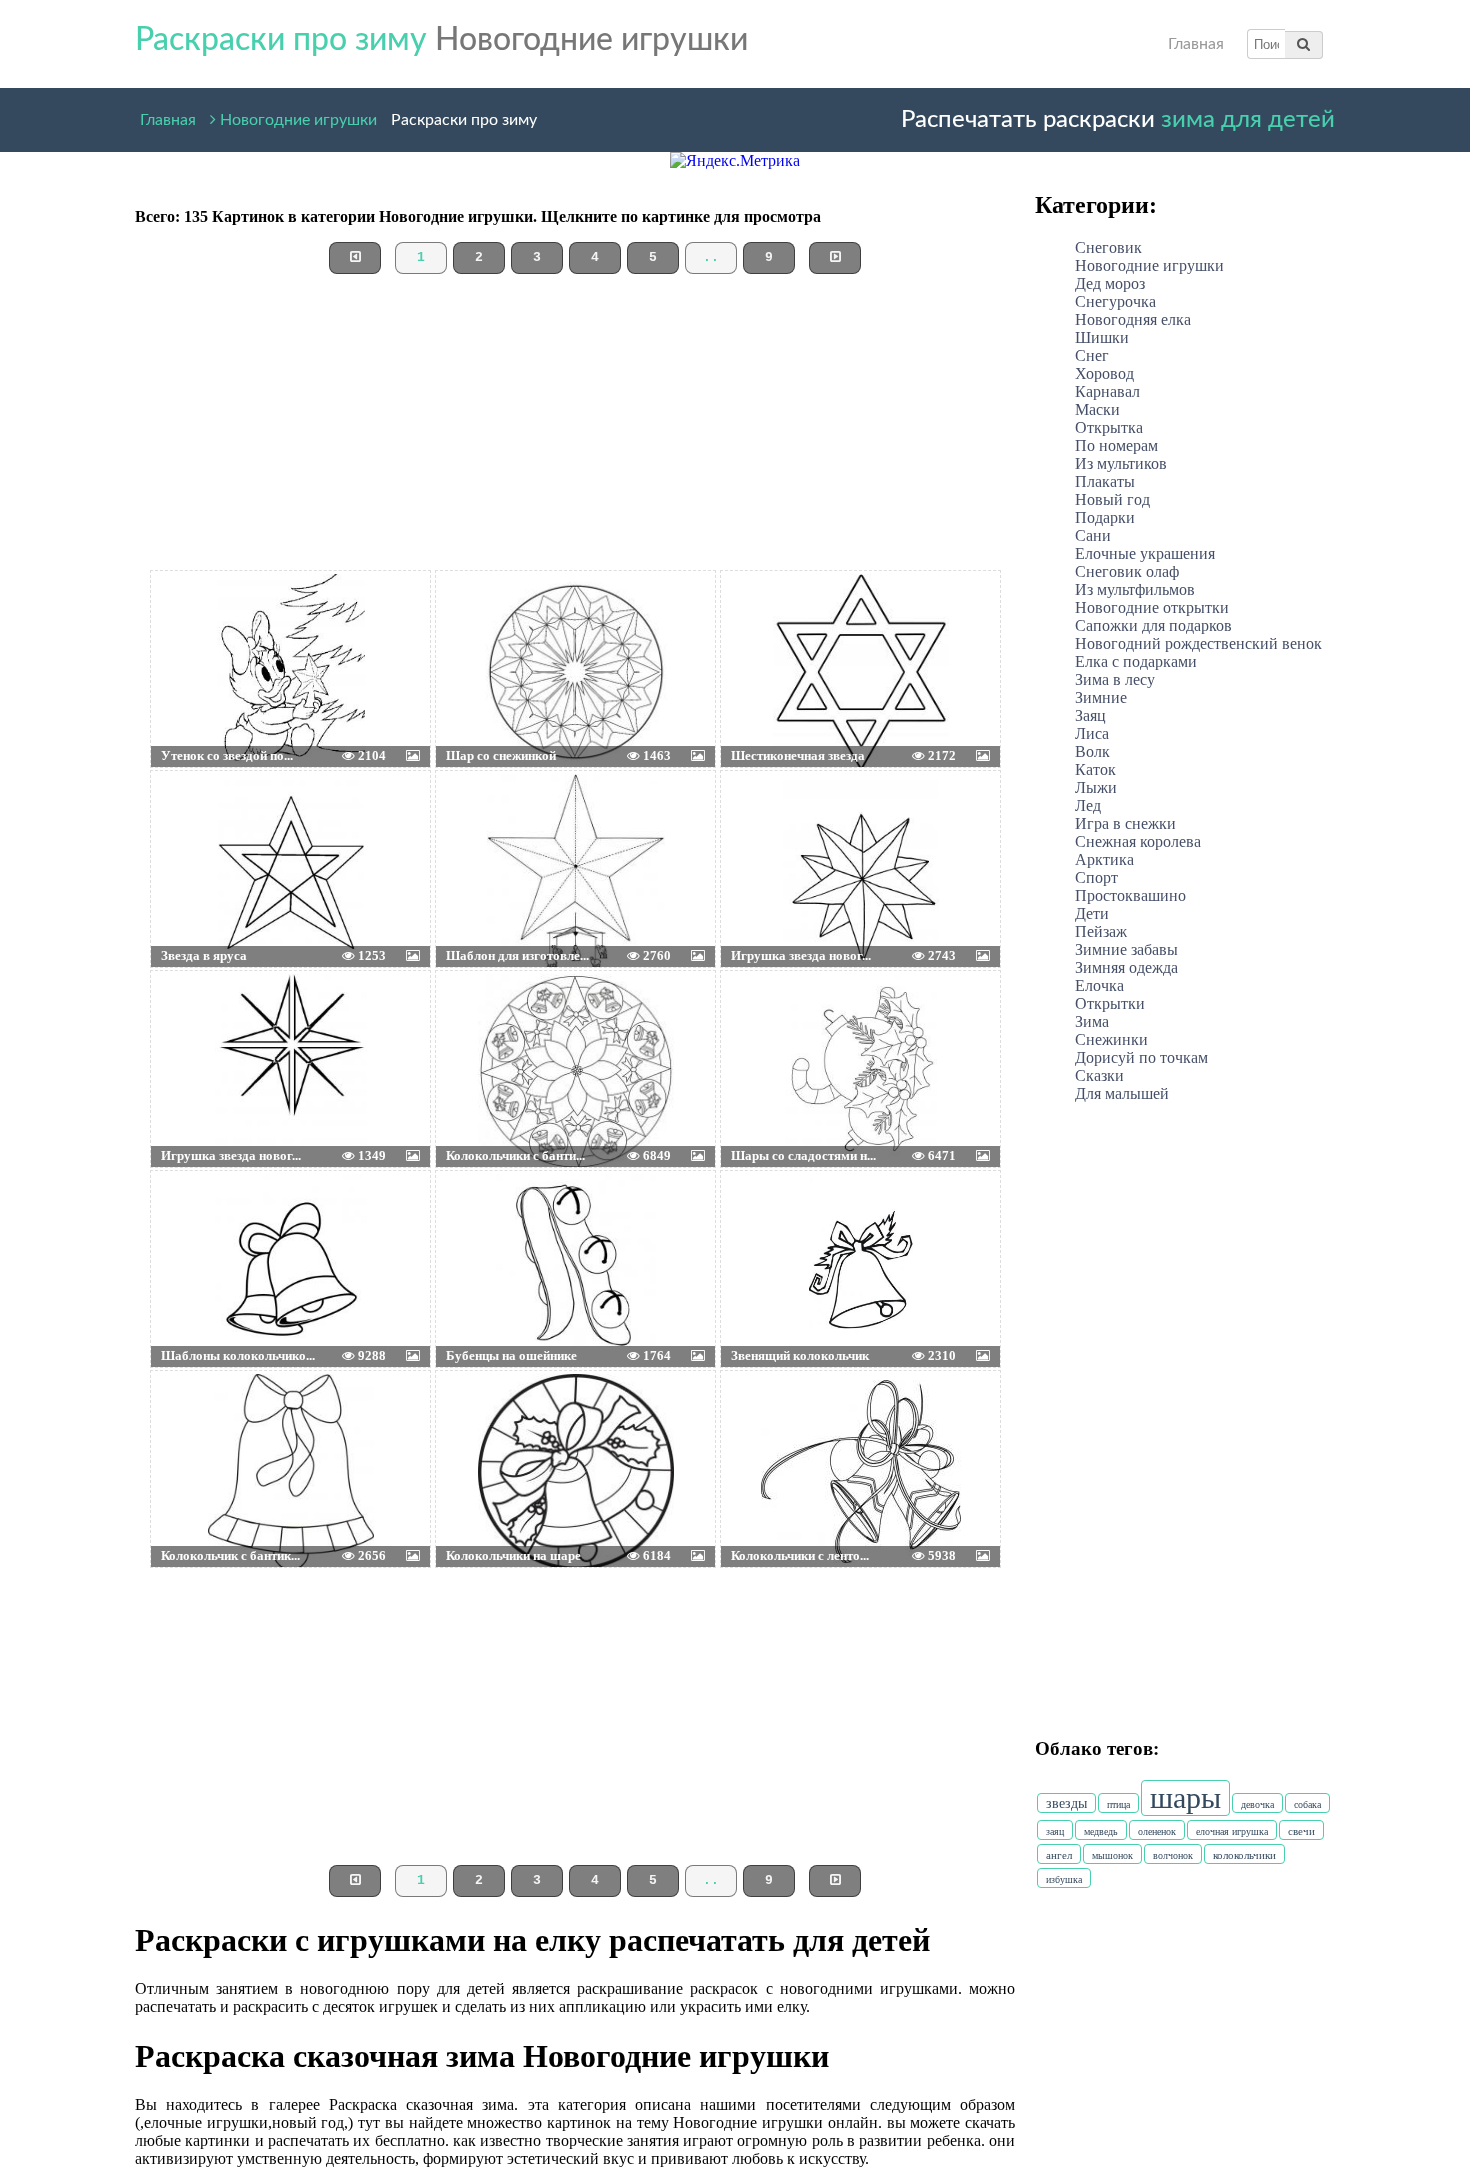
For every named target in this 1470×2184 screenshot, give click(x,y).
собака (1307, 1804)
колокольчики (1244, 1855)
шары (1185, 1797)
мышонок (1112, 1855)
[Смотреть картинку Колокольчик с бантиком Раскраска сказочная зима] (198, 1421)
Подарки (1105, 517)
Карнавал (1107, 391)
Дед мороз (1110, 283)
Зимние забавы (1126, 949)
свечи (1301, 1831)
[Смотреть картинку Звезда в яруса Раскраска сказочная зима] (198, 821)
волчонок (1173, 1855)
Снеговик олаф (1127, 571)
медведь (1101, 1831)
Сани (1093, 535)
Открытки (1110, 1003)
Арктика (1104, 859)
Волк (1092, 751)
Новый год (1112, 499)
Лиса (1092, 733)
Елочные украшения (1145, 553)
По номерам (1116, 445)
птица (1118, 1804)
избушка (1064, 1879)
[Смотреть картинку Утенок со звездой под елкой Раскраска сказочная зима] (198, 621)
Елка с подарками (1136, 661)
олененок (1157, 1831)
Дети (1092, 913)
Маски (1097, 409)
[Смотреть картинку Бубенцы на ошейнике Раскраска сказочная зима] (483, 1221)
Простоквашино (1130, 895)
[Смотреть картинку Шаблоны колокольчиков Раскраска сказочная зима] (198, 1221)
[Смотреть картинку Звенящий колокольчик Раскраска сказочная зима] (768, 1221)
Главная (1196, 44)
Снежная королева (1138, 841)
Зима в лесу (1115, 679)
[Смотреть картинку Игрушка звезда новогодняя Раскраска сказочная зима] (768, 821)
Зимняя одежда (1126, 967)
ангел (1059, 1855)
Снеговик (1108, 247)
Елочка (1099, 985)
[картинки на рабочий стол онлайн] (260, 621)
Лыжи (1096, 787)
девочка (1257, 1804)
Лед (1088, 805)
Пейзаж (1101, 931)
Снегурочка (1115, 301)
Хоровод (1104, 373)
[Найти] (1304, 44)
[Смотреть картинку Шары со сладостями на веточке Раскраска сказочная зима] (768, 1021)
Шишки (1102, 337)
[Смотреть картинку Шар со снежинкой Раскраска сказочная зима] (483, 621)
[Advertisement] (575, 430)
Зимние (1101, 697)
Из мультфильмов (1135, 589)
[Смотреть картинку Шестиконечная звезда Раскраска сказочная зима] (768, 621)
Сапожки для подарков (1153, 625)
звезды (1066, 1803)
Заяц (1090, 715)
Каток (1095, 769)
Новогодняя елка (1133, 319)
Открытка (1109, 427)
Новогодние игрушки (296, 116)
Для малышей (1122, 1093)
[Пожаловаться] (384, 621)
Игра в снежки (1125, 823)
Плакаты (1105, 481)
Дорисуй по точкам (1141, 1057)
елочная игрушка (1232, 1831)
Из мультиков (1121, 463)
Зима (1092, 1021)
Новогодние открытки (1152, 607)
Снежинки (1111, 1039)
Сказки (1099, 1075)
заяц (1055, 1831)
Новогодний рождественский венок (1198, 643)
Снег (1092, 355)
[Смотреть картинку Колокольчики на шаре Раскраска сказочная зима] (483, 1421)
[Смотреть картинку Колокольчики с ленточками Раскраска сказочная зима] (768, 1421)
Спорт (1096, 877)
